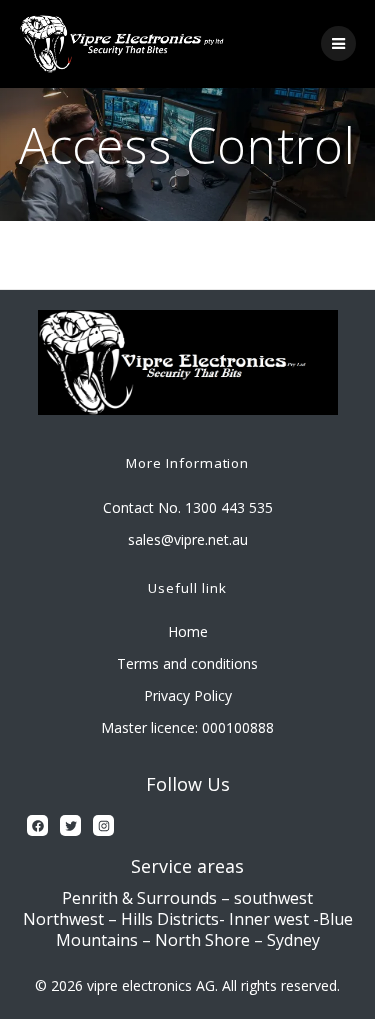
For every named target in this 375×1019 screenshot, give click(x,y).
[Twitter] (70, 825)
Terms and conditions (187, 663)
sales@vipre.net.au (188, 539)
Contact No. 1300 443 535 (188, 507)
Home (188, 631)
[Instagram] (103, 825)
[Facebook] (37, 825)
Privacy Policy (188, 695)
